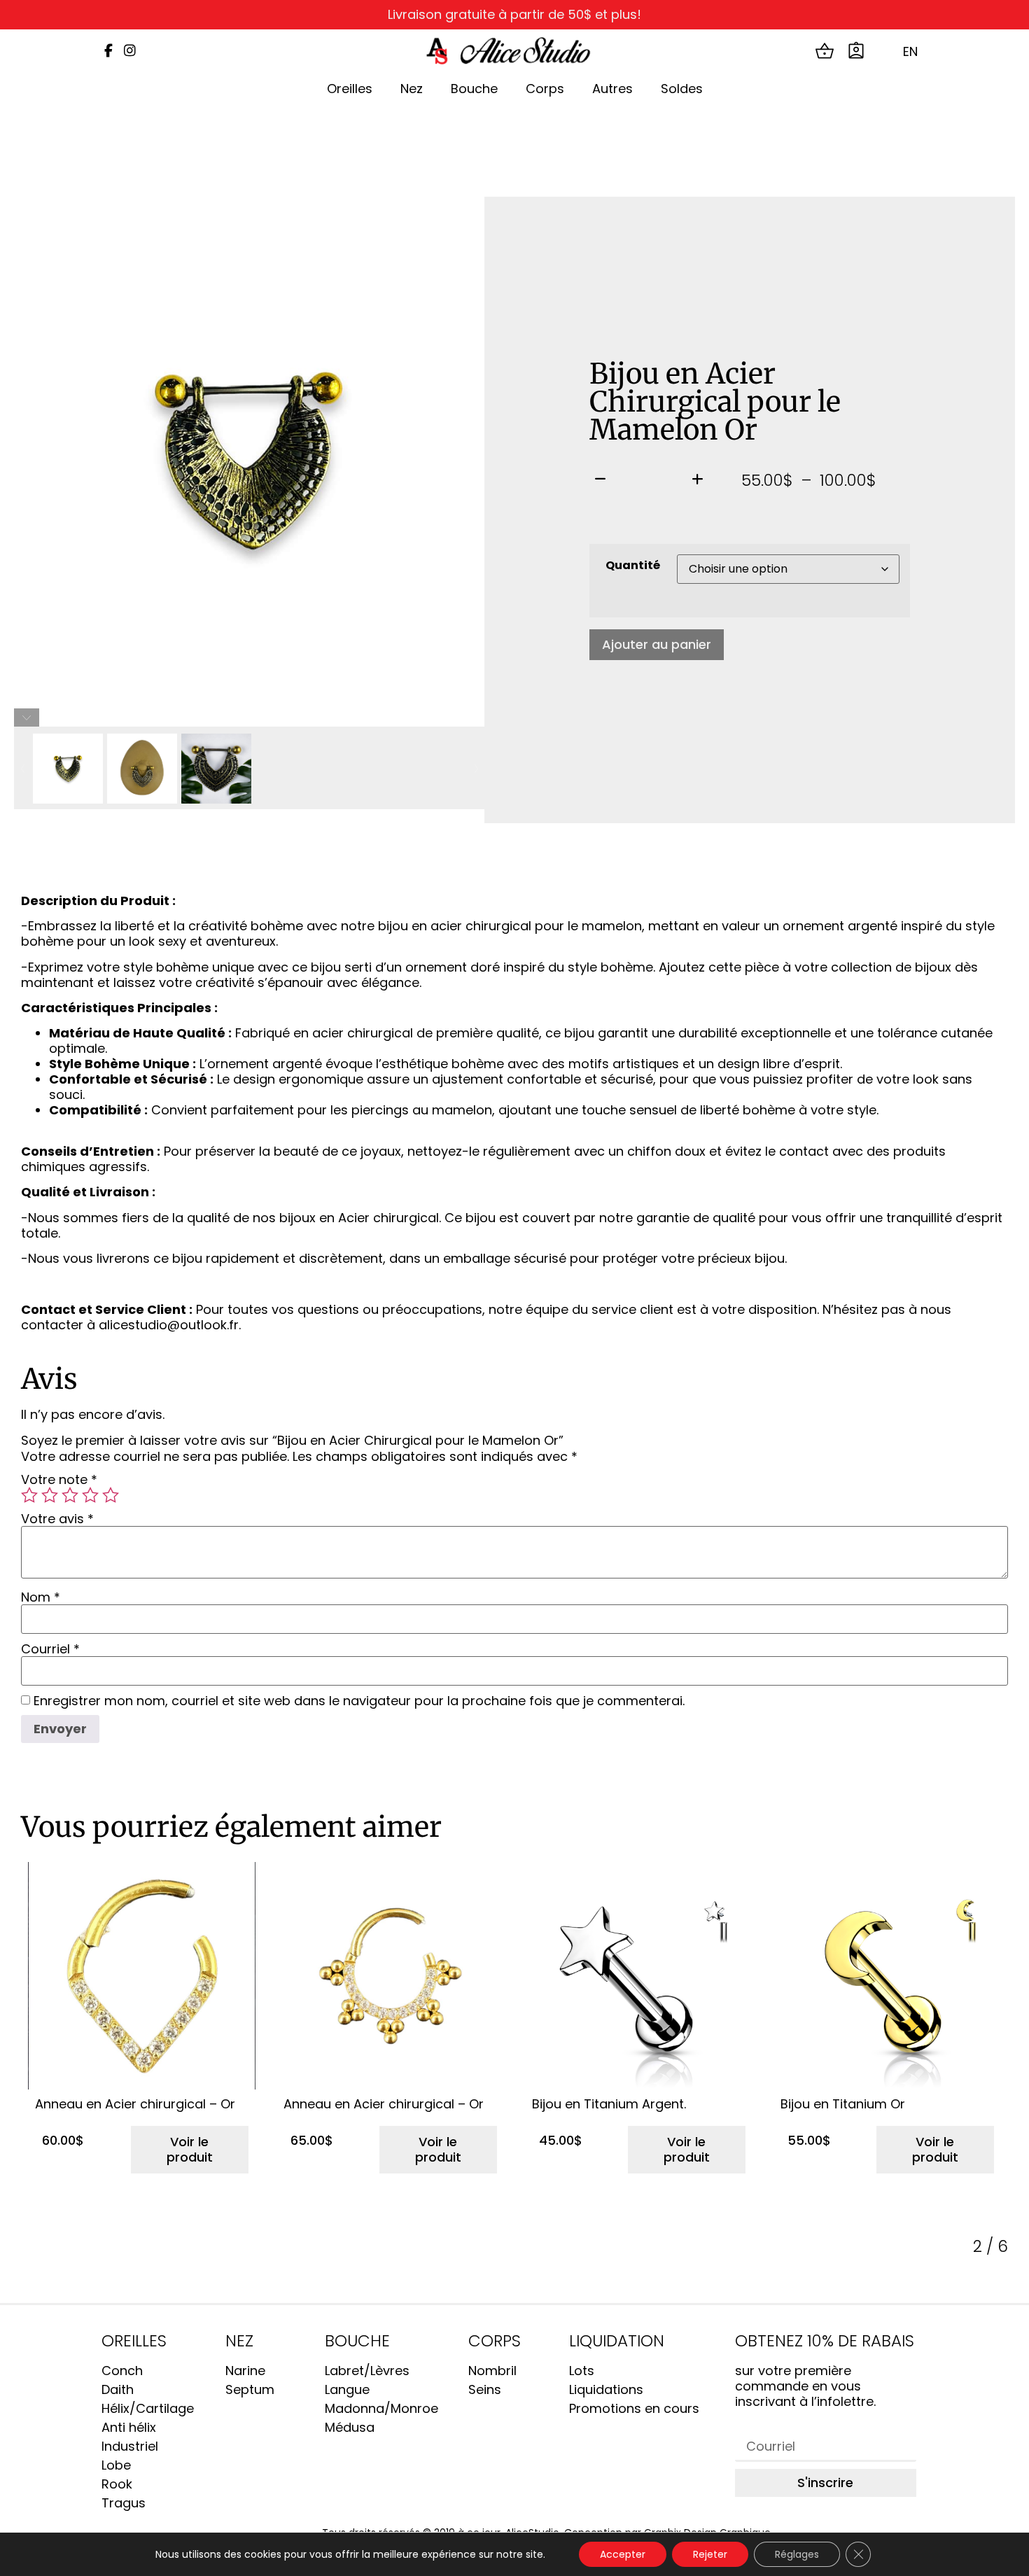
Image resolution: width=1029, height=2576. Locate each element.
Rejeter (710, 2554)
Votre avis (57, 1519)
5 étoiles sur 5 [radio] (111, 1495)
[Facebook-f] (108, 51)
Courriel (50, 1649)
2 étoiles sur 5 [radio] (50, 1495)
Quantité (633, 566)
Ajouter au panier (657, 644)
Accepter (623, 2554)
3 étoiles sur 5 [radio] (70, 1495)
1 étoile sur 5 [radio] (29, 1495)
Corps (545, 89)
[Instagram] (130, 51)
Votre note (59, 1480)
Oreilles (350, 89)
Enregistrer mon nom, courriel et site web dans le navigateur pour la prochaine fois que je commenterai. (359, 1701)
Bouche (474, 89)
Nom (41, 1597)
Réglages (797, 2554)
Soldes (682, 89)
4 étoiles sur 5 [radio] (90, 1495)
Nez (412, 89)
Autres (612, 89)
